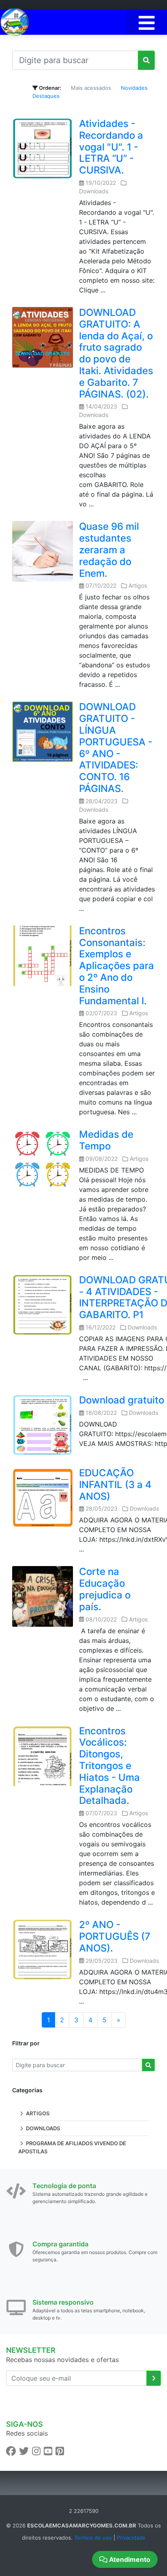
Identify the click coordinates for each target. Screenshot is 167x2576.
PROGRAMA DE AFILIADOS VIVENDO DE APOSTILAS (72, 2147)
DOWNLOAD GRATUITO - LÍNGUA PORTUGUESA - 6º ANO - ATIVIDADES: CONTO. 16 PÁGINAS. (116, 748)
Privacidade (131, 2538)
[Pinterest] (60, 2451)
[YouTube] (48, 2451)
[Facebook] (11, 2451)
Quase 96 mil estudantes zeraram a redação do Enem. (109, 550)
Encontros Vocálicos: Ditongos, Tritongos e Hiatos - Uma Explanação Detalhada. (109, 1766)
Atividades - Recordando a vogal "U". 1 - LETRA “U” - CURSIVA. (111, 147)
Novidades (134, 88)
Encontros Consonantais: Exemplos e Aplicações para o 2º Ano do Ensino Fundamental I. (117, 966)
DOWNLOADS (42, 2128)
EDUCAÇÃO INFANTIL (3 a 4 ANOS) (115, 1485)
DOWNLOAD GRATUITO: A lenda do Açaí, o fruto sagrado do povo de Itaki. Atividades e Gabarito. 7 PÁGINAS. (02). (116, 353)
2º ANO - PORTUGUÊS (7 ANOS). (115, 1936)
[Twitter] (24, 2451)
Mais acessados (91, 88)
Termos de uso (93, 2538)
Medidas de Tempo (106, 1140)
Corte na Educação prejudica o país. (105, 1589)
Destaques (46, 96)
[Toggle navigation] (147, 22)
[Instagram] (36, 2451)
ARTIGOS (37, 2113)
